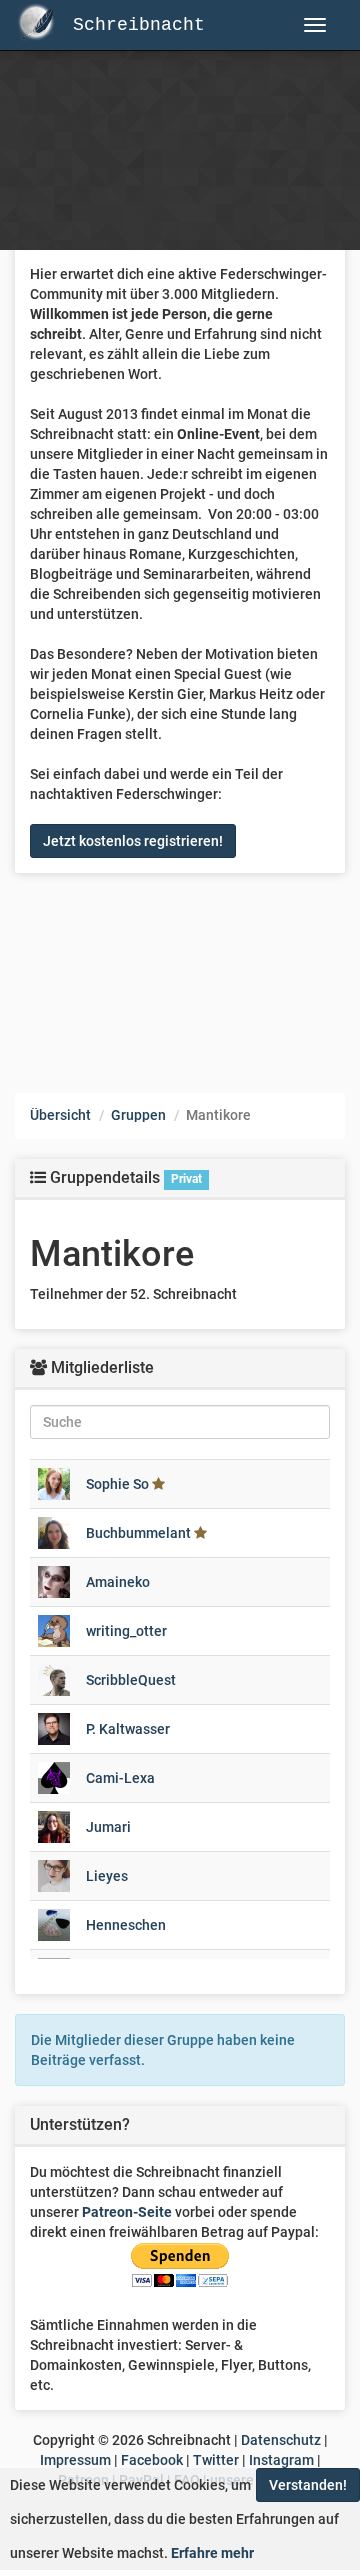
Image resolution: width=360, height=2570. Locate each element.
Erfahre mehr (212, 2553)
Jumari (108, 1827)
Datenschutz (281, 2440)
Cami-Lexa (120, 1778)
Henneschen (126, 1925)
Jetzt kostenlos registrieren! (133, 841)
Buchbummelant (138, 1533)
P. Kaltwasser (128, 1729)
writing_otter (126, 1631)
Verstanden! (308, 2485)
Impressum (75, 2460)
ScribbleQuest (131, 1680)
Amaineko (118, 1582)
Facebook (152, 2460)
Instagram (281, 2460)
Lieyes (107, 1876)
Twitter (216, 2460)
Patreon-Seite (127, 2212)
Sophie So (117, 1484)
